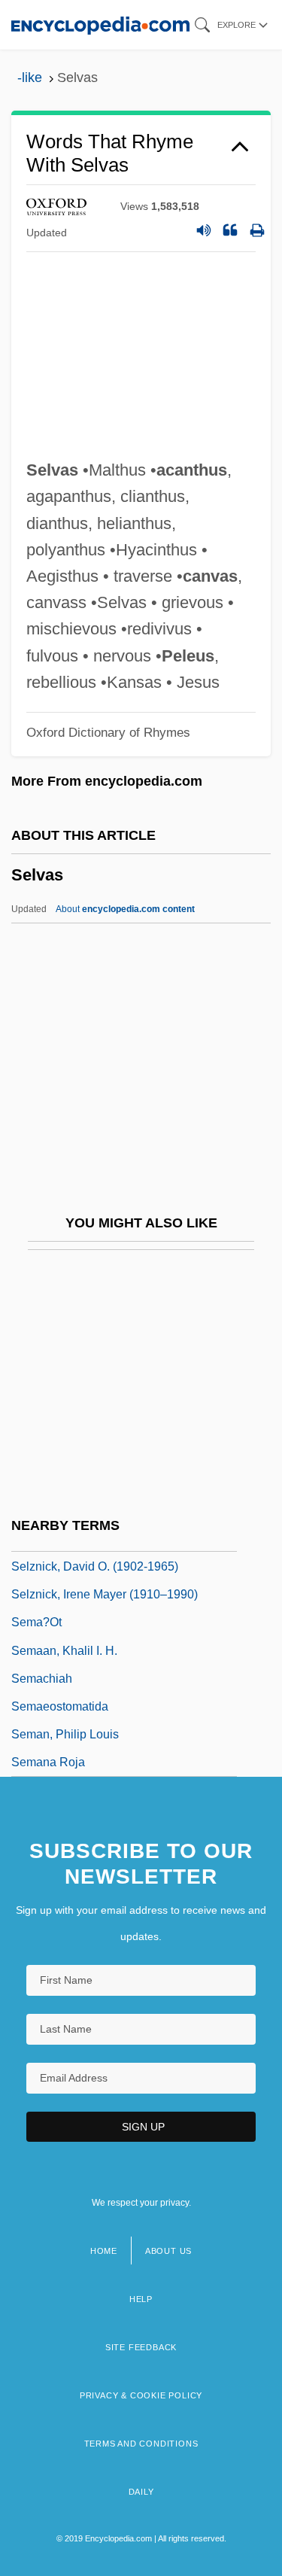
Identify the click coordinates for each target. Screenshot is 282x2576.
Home (104, 2251)
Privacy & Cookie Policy (141, 2395)
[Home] (100, 24)
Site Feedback (141, 2347)
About (125, 909)
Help (141, 2299)
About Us (168, 2251)
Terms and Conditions (141, 2444)
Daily (141, 2492)
